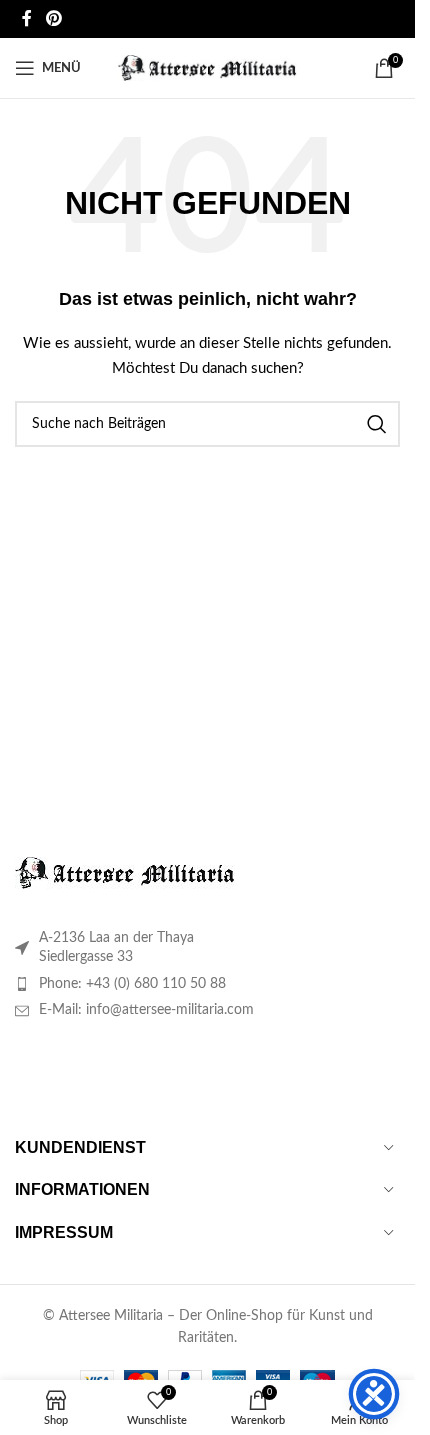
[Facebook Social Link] (27, 18)
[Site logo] (207, 68)
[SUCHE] (377, 424)
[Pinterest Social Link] (53, 18)
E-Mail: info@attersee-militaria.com (146, 1010)
